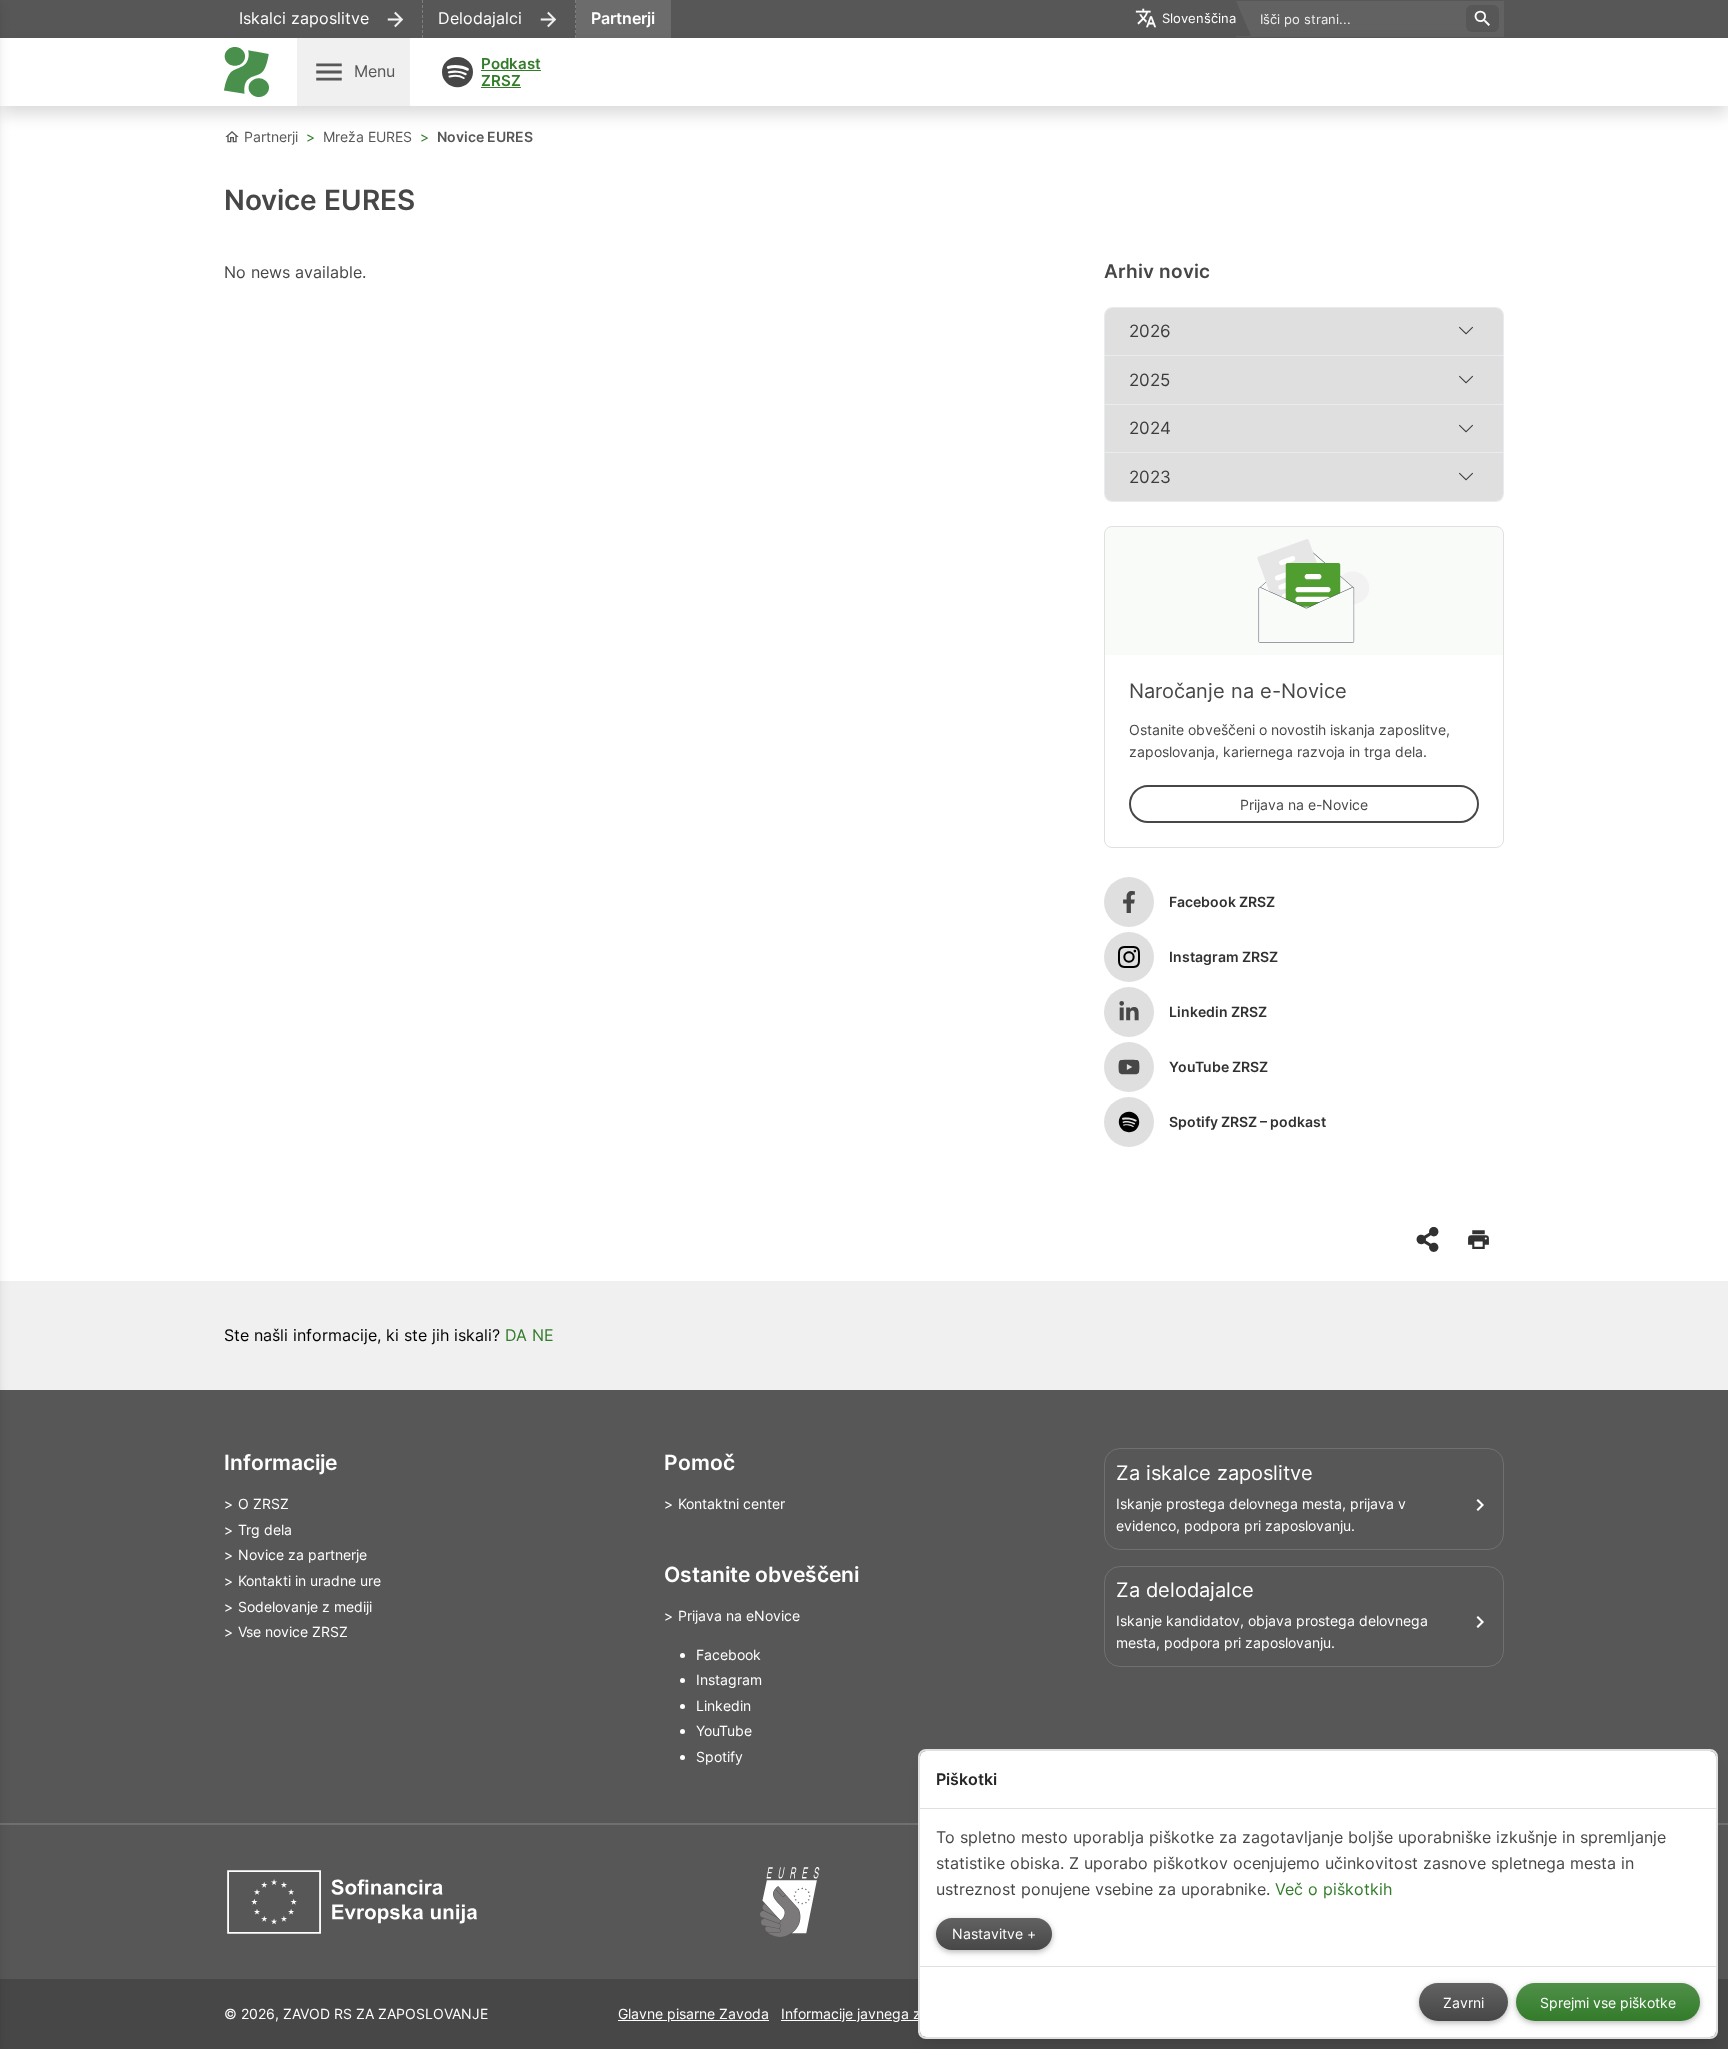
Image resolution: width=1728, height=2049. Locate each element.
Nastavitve (989, 1934)
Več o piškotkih (1333, 1889)
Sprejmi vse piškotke (1608, 2003)
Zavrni (1463, 2003)
